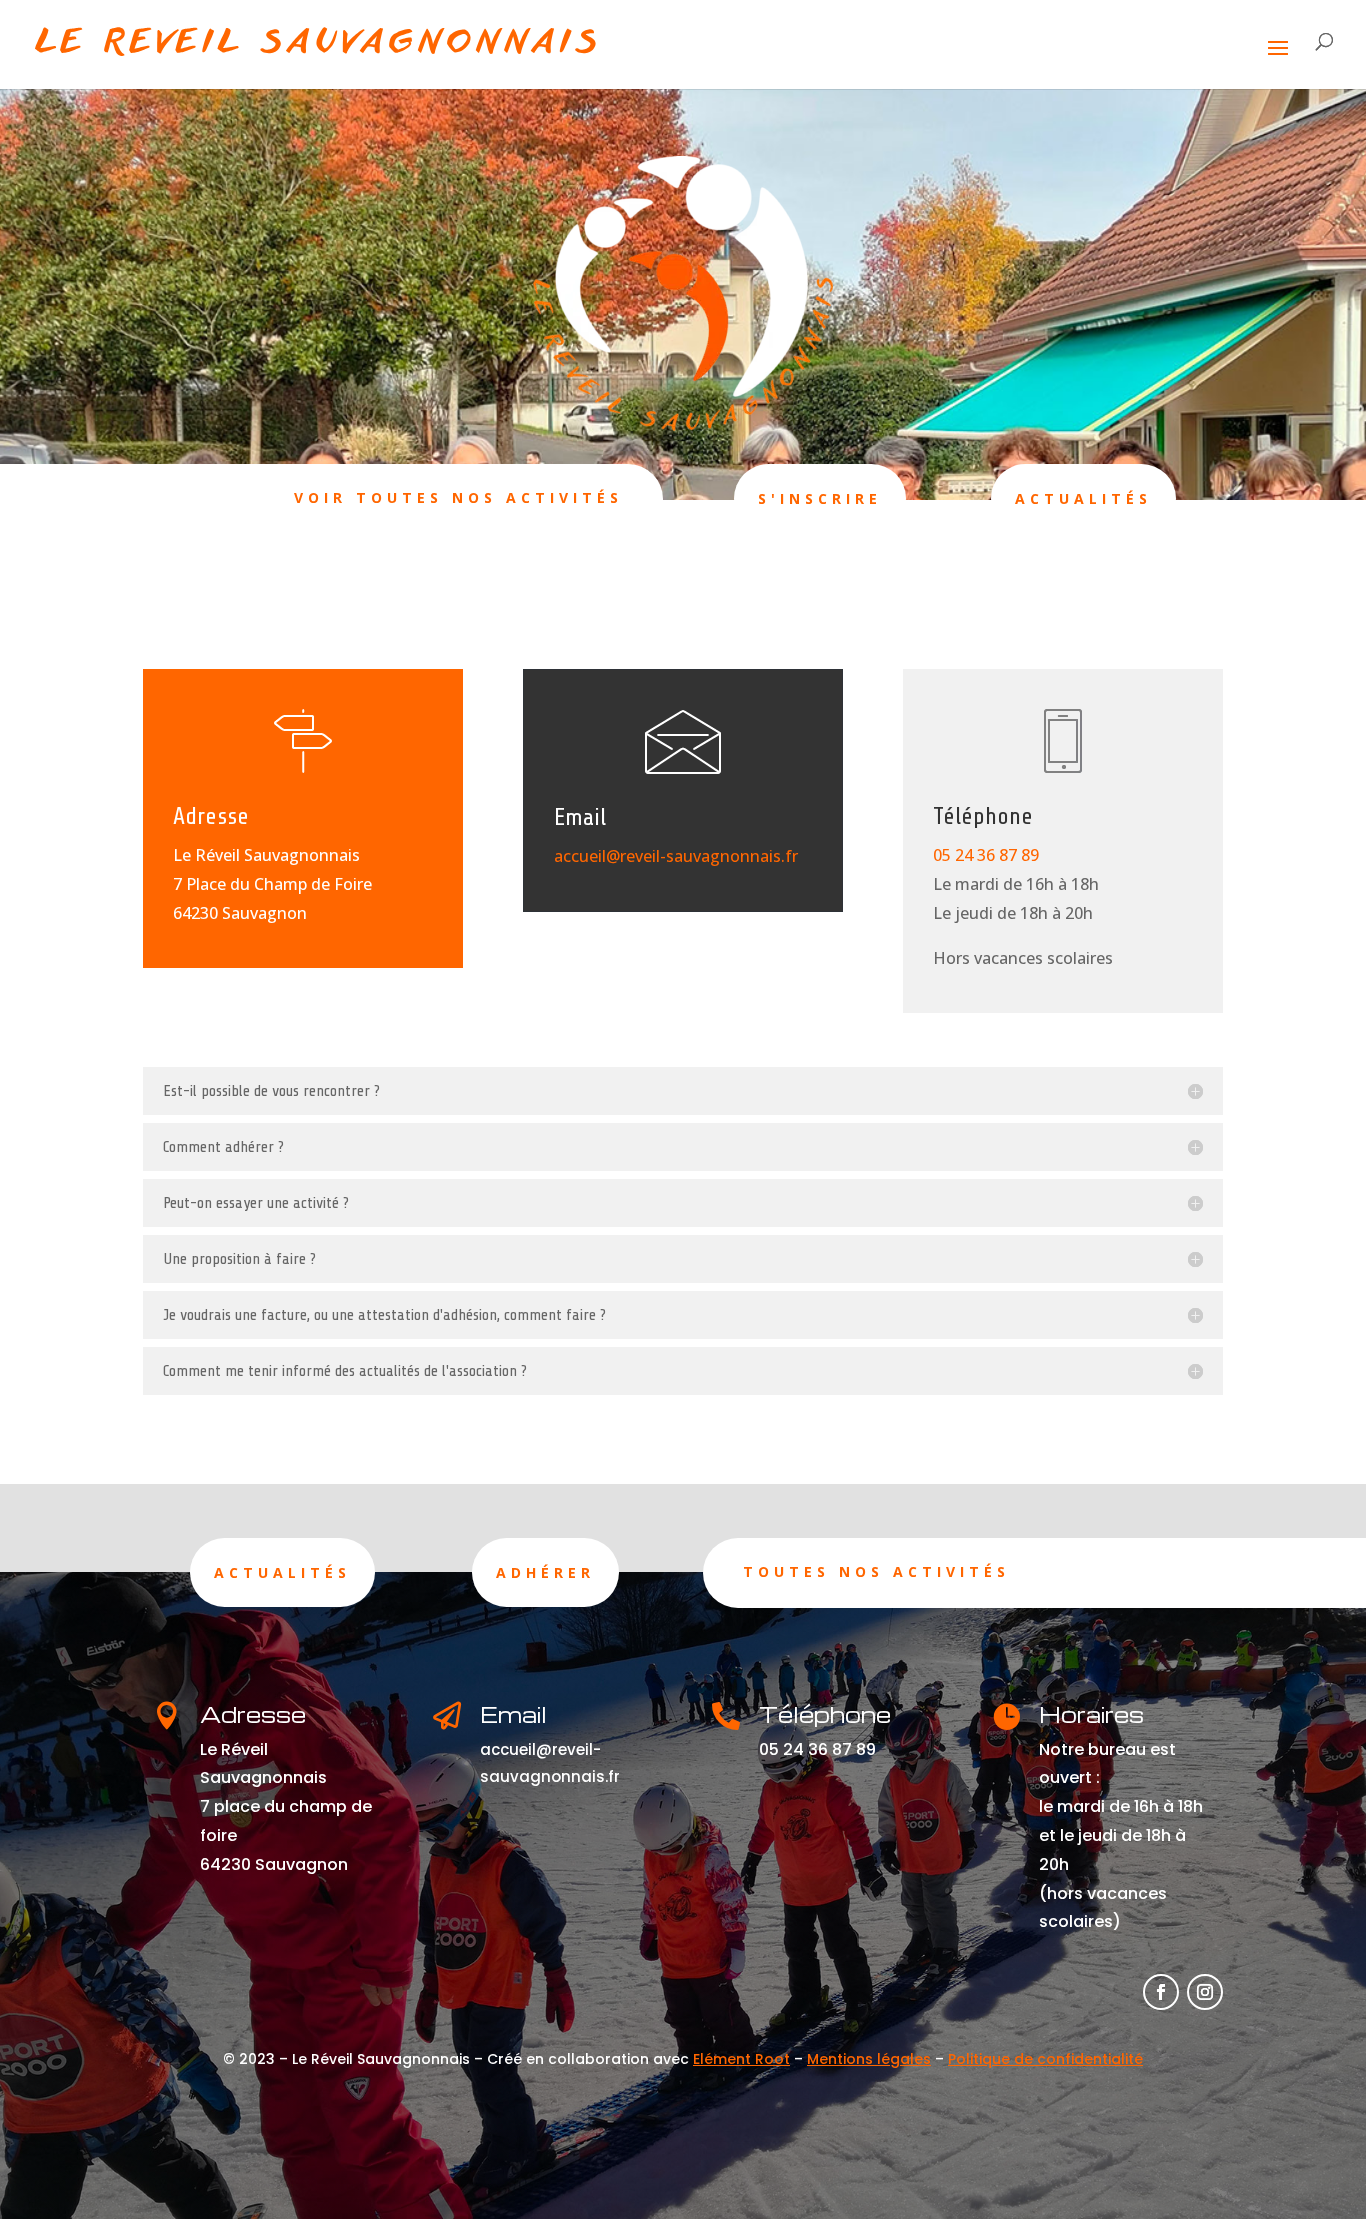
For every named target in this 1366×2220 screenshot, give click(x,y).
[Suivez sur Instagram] (1205, 1992)
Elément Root (741, 2059)
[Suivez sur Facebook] (1161, 1992)
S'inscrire (820, 498)
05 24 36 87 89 (986, 855)
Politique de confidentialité (1045, 2059)
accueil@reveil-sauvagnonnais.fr (676, 856)
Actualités (1083, 498)
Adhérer (545, 1572)
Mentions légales (869, 2059)
